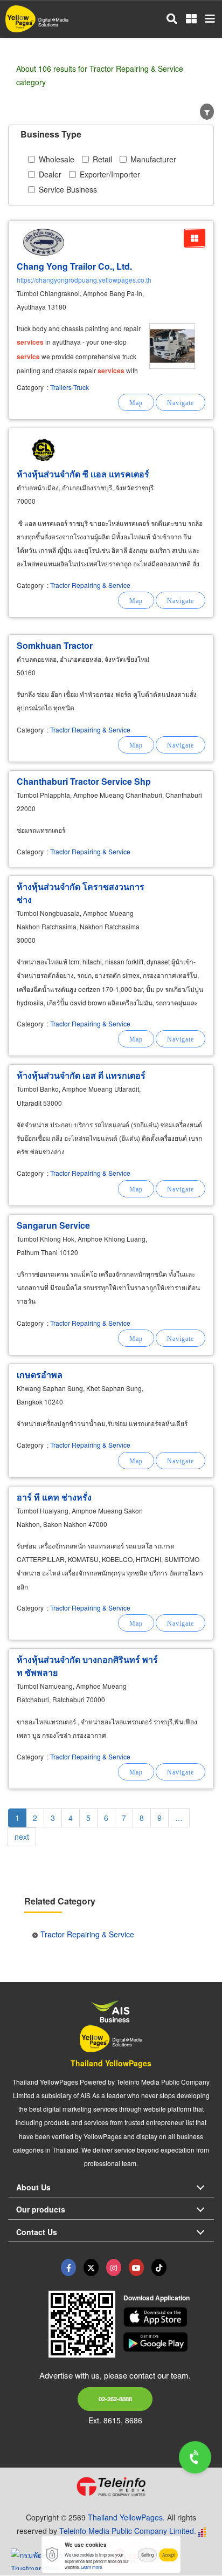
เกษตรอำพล (40, 1375)
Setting (147, 2555)
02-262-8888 (115, 2399)
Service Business (68, 189)
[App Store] (169, 2317)
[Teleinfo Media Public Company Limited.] (111, 2486)
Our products (41, 2209)
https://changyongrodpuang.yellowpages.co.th (84, 280)
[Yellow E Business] (68, 2267)
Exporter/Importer (110, 174)
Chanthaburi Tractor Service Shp (84, 781)
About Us (33, 2187)
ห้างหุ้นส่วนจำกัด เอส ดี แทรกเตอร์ (81, 1075)
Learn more (91, 2567)
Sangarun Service (53, 1225)
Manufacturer (153, 159)
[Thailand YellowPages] (91, 2267)
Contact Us (37, 2232)
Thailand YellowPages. (126, 2517)
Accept (168, 2555)
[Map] (136, 402)
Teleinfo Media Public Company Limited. (128, 2531)
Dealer (50, 174)
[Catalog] (195, 238)
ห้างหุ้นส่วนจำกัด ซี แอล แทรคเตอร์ (83, 474)
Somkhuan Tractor (55, 645)
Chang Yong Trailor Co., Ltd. (74, 266)
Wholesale (57, 159)
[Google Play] (169, 2342)
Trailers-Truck (70, 387)
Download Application (157, 2298)
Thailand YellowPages (111, 2063)
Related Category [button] (60, 1901)
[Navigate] (181, 402)
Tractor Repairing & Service (90, 585)
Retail (102, 159)
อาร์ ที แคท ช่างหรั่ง (54, 1497)
